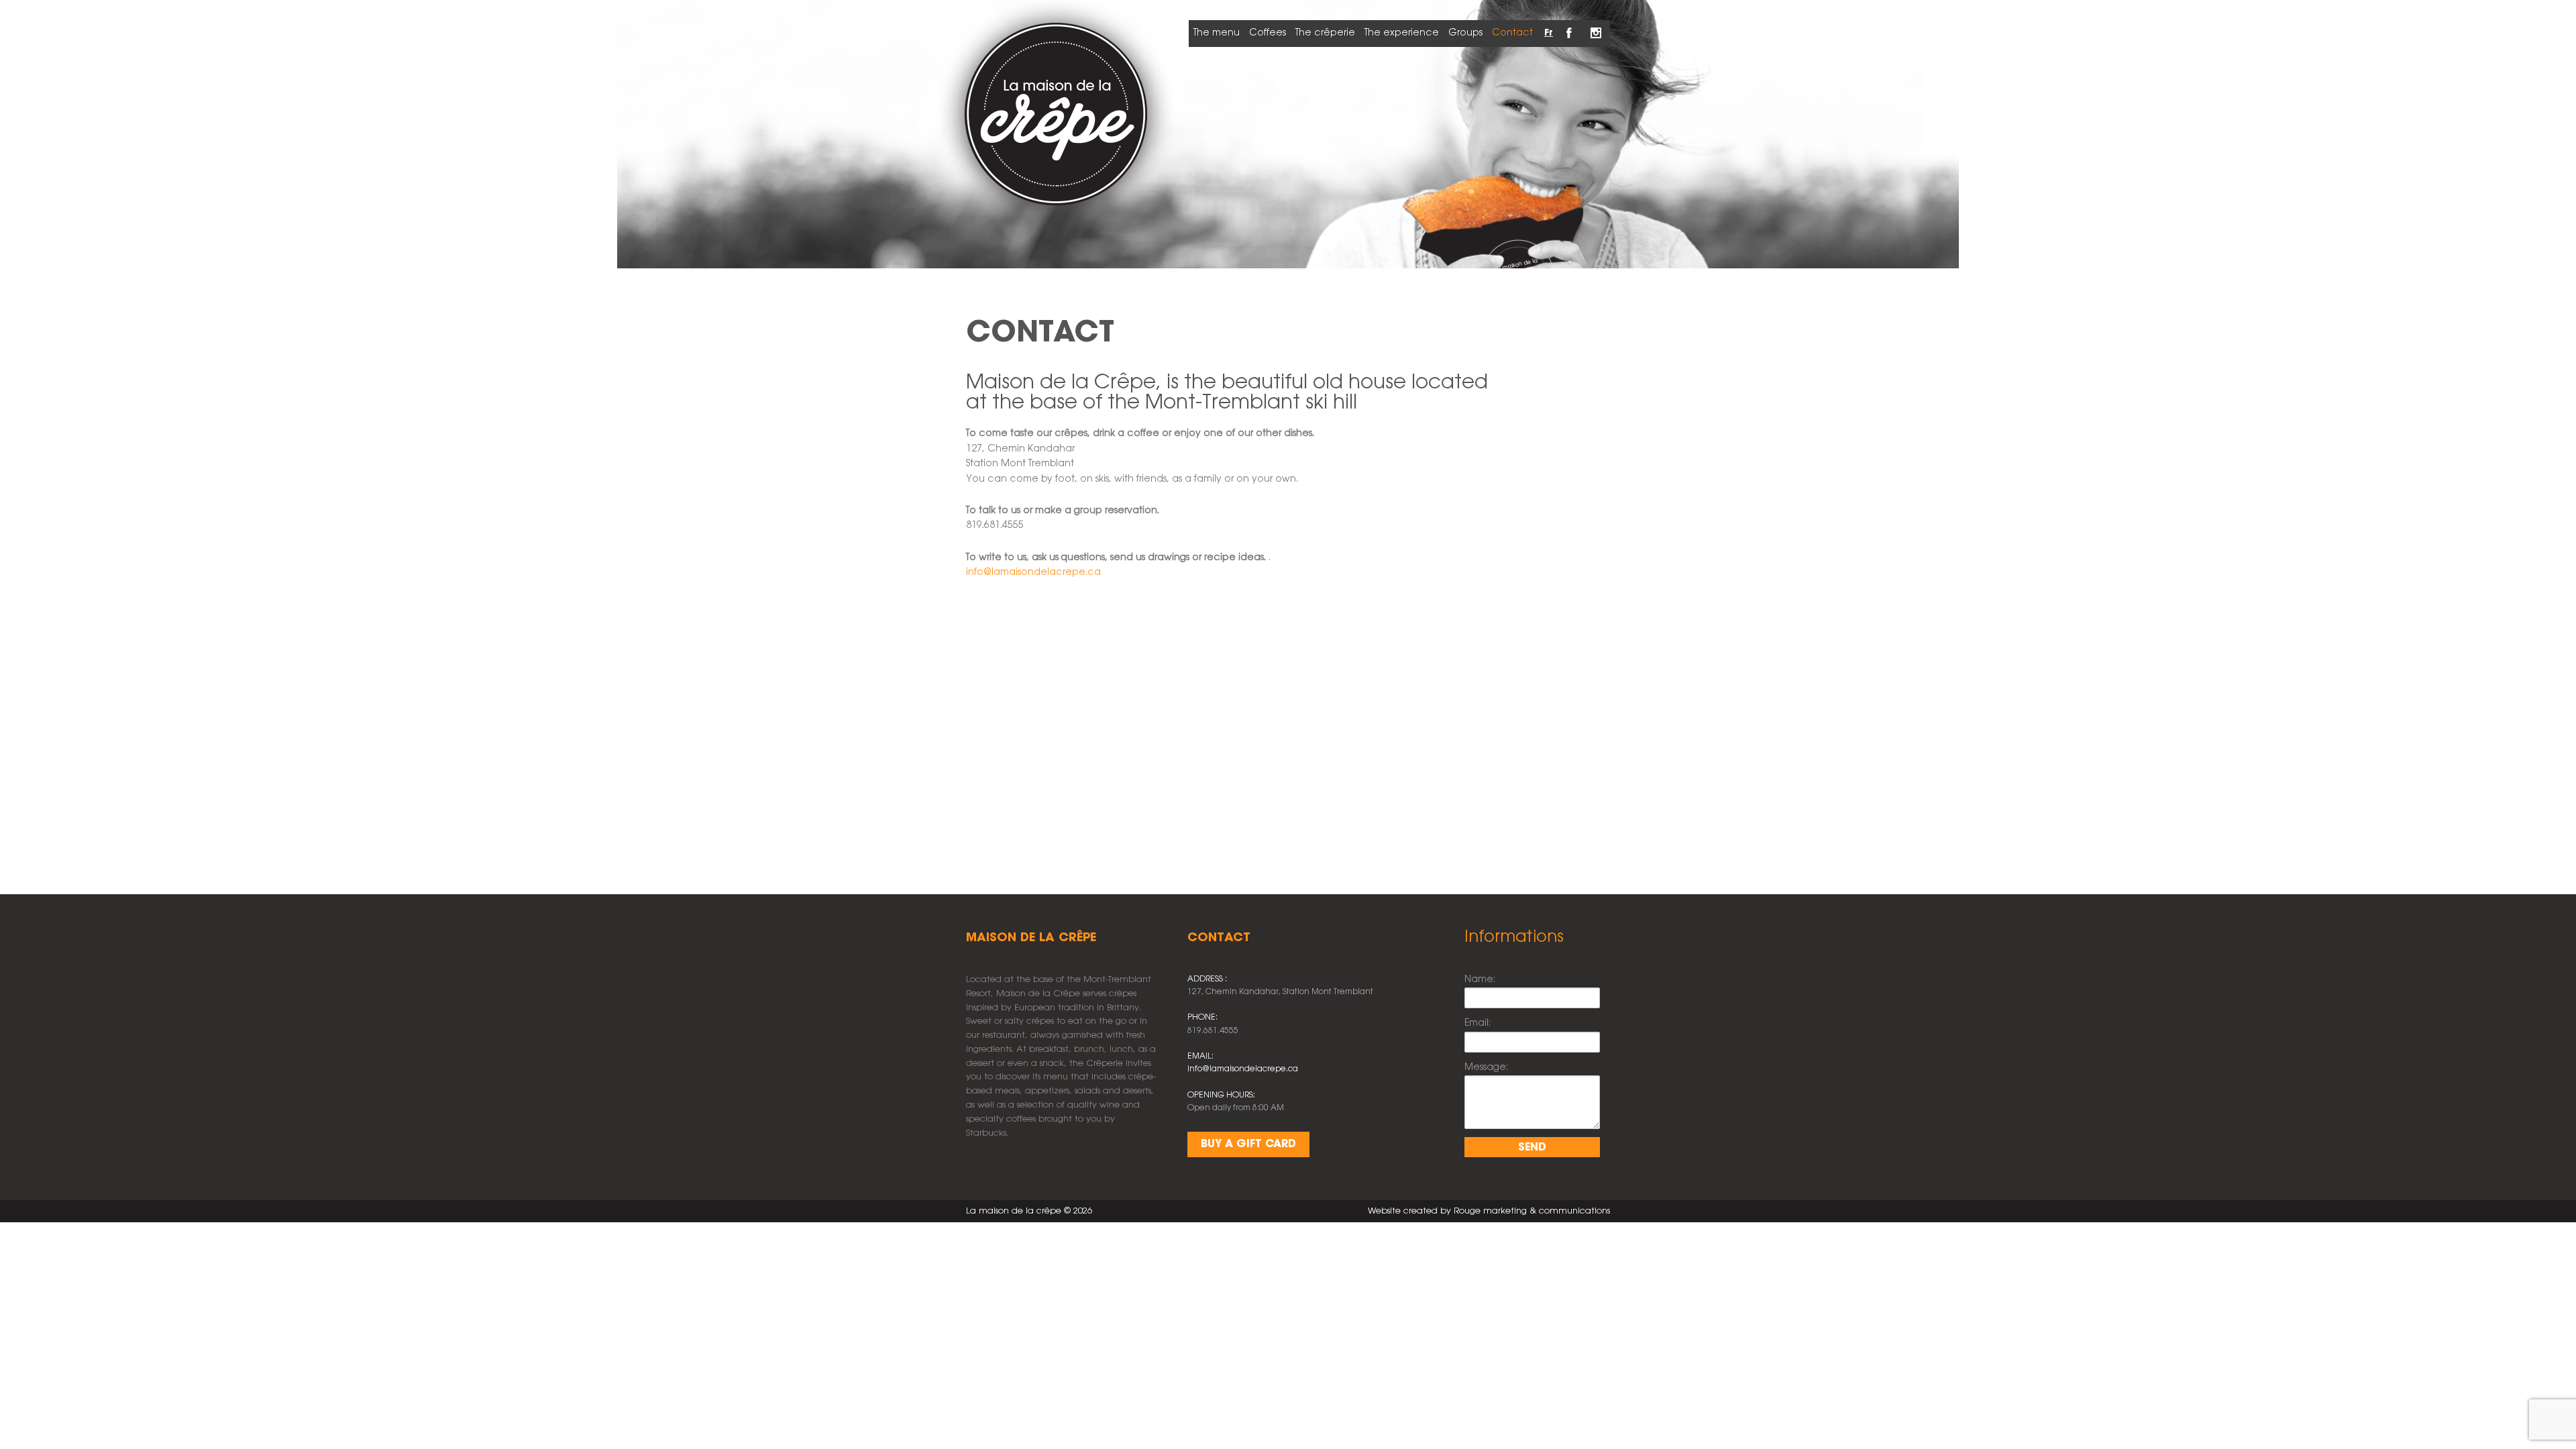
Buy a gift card (1248, 1144)
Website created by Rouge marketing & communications (1489, 1211)
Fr (1549, 33)
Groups (1465, 33)
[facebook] (1570, 25)
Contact (1512, 33)
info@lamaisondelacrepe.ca (1033, 573)
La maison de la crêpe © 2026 (1029, 1211)
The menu (1217, 33)
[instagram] (1597, 25)
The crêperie (1325, 33)
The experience (1402, 33)
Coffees (1268, 33)
